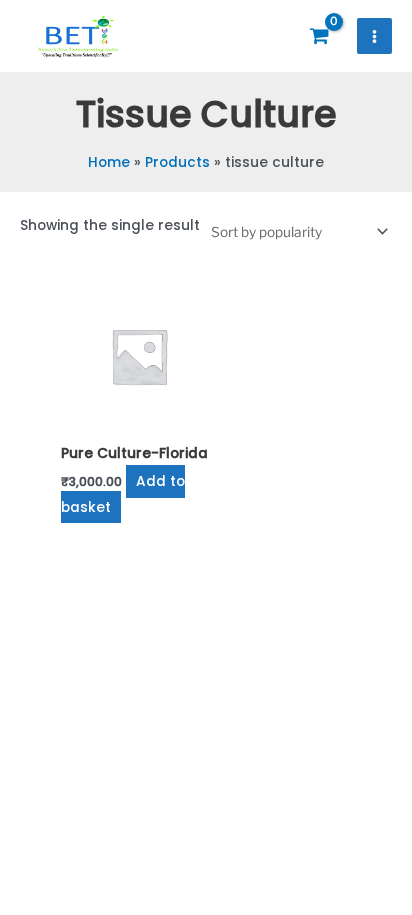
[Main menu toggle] (375, 36)
